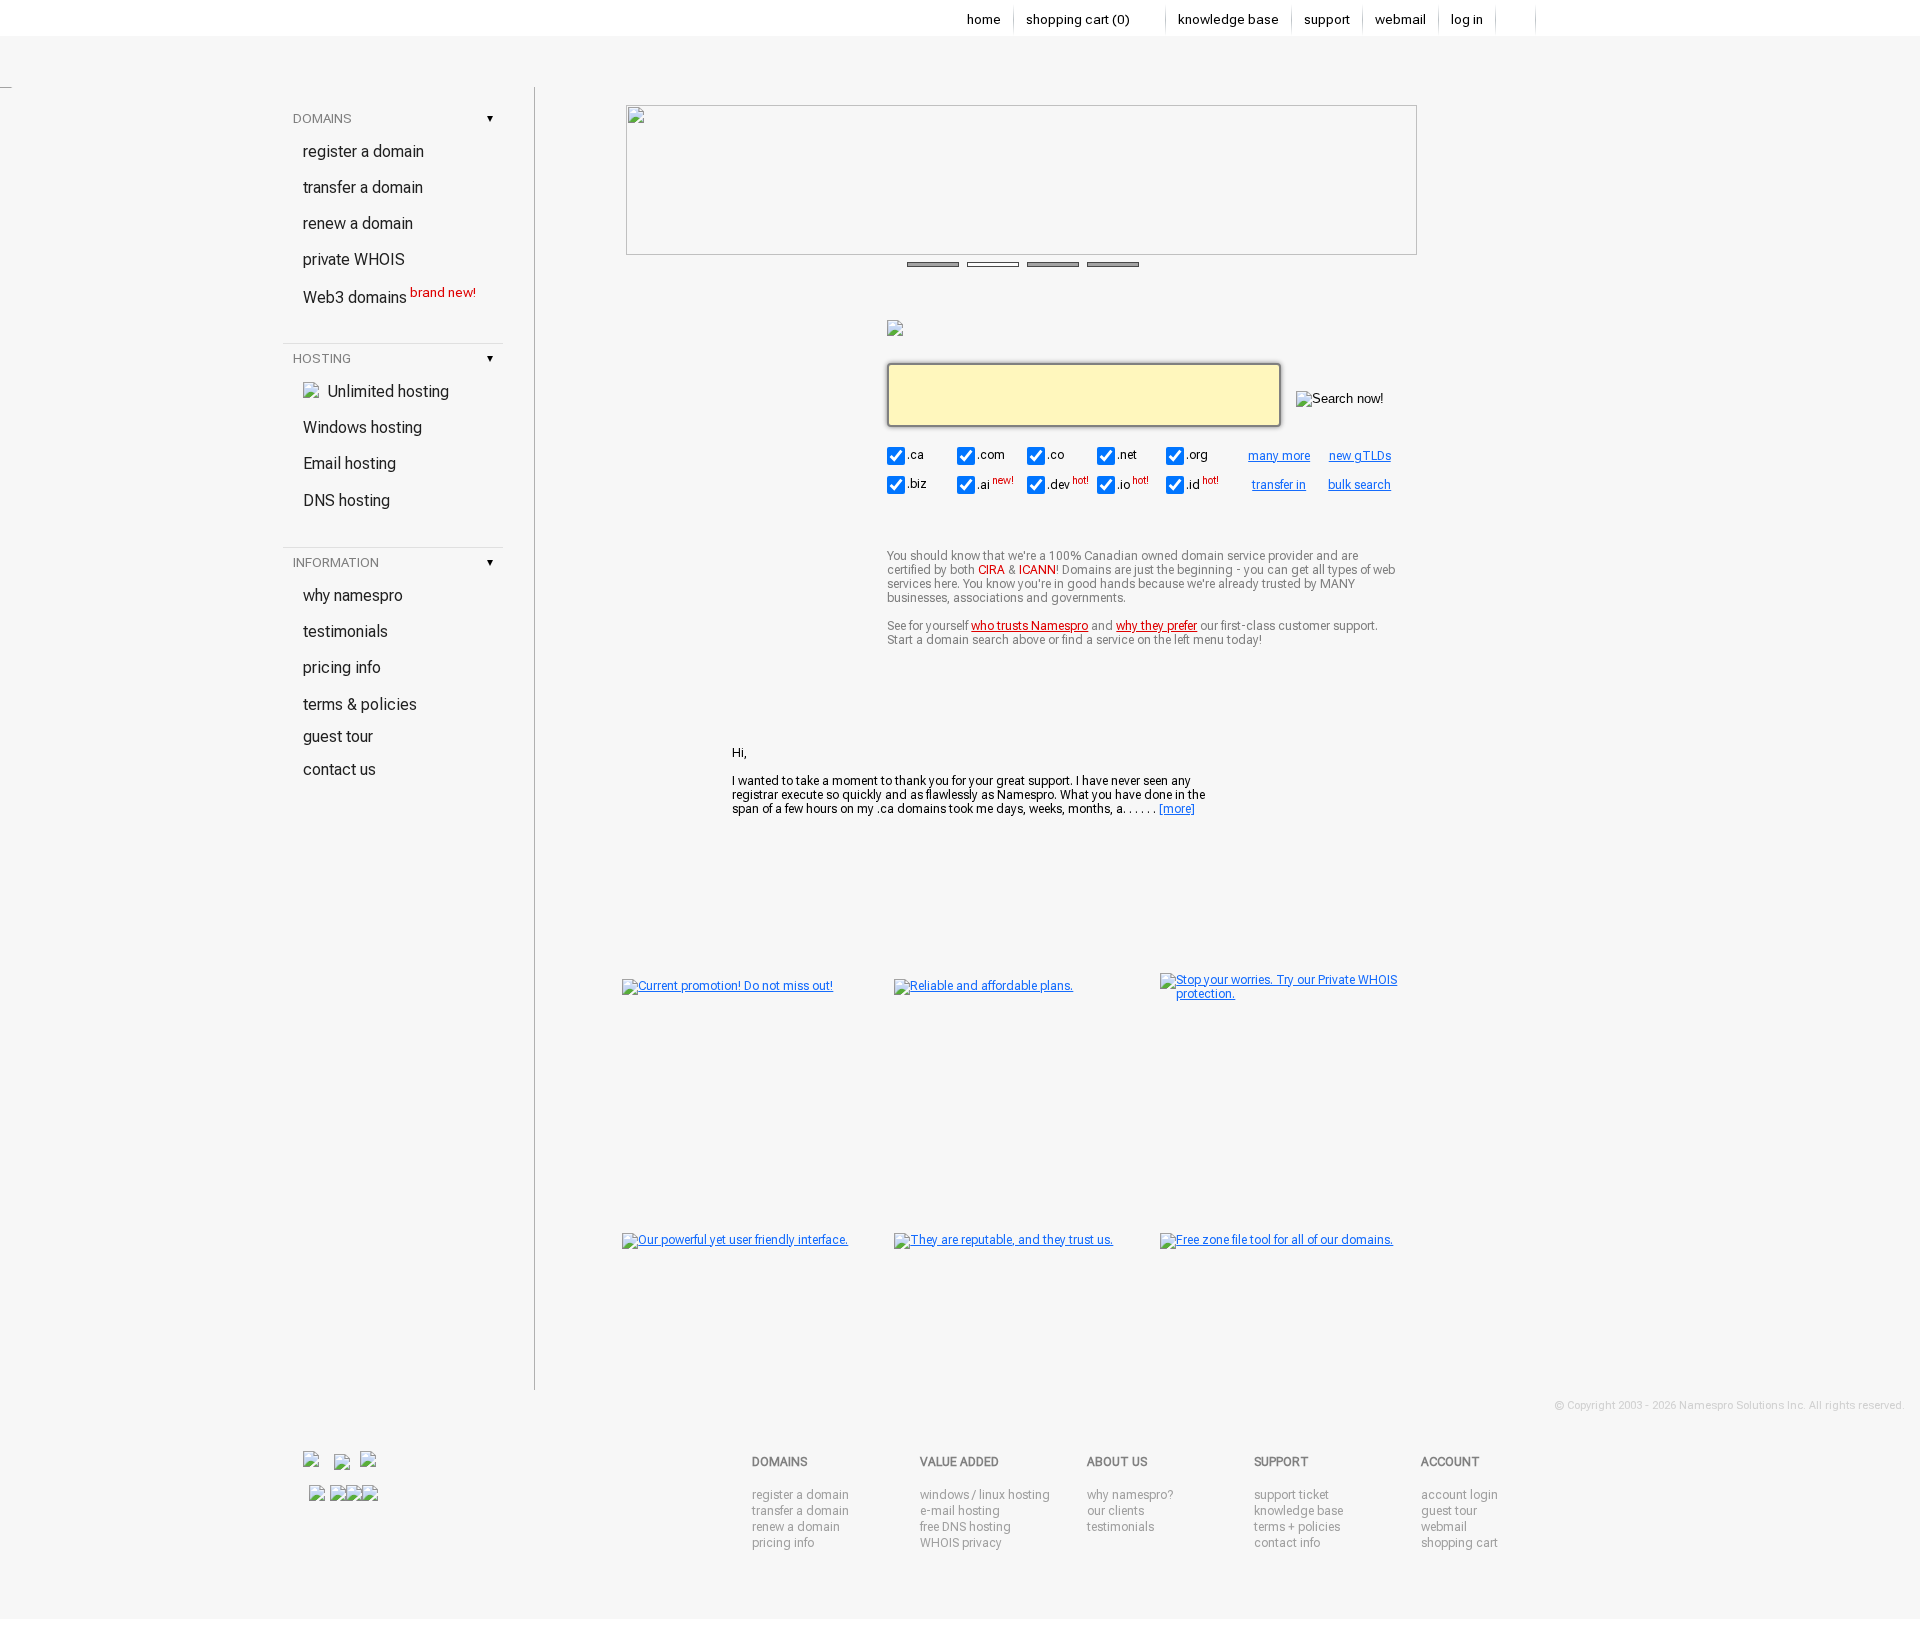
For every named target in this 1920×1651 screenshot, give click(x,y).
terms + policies (1297, 1527)
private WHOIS (354, 259)
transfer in (1279, 485)
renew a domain (358, 223)
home (984, 19)
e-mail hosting (960, 1511)
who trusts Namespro (1029, 626)
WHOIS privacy (961, 1543)
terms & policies (360, 704)
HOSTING (393, 358)
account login (1459, 1495)
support (1327, 19)
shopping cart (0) (1079, 19)
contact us (339, 769)
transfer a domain (363, 187)
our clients (1115, 1511)
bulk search (1359, 485)
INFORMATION (393, 562)
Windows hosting (362, 427)
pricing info (342, 667)
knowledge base (1228, 19)
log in (1467, 19)
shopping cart (1459, 1543)
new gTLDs (1360, 456)
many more (1279, 456)
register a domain (363, 151)
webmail (1400, 19)
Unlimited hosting (384, 391)
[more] (1177, 809)
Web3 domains (389, 296)
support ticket (1291, 1495)
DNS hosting (346, 500)
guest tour (338, 736)
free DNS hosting (965, 1527)
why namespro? (1130, 1495)
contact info (1287, 1543)
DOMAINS (393, 118)
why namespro (353, 595)
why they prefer (1156, 626)
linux (992, 1495)
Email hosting (349, 463)
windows (944, 1495)
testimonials (345, 631)
